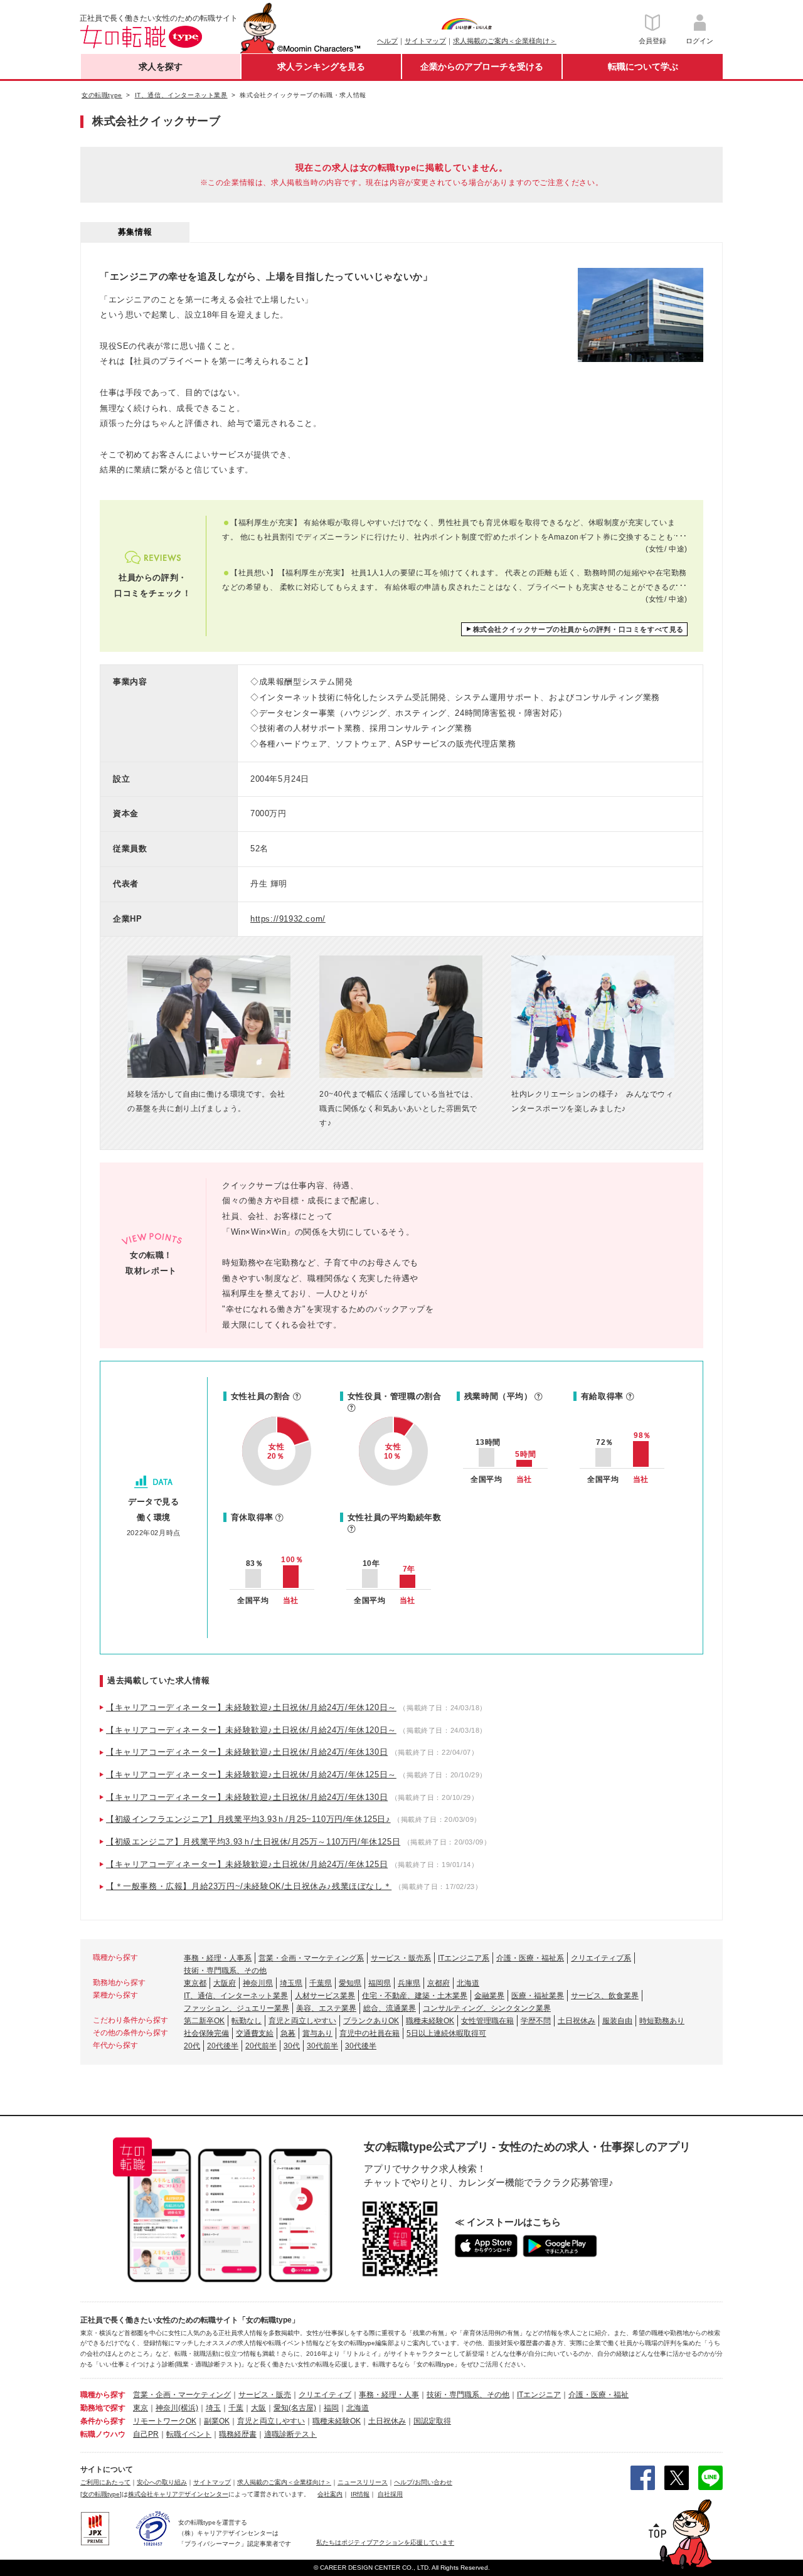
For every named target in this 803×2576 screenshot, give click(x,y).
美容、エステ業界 (326, 2008)
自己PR (146, 2434)
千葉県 (321, 1983)
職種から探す (103, 2395)
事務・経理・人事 (389, 2395)
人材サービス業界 (325, 1996)
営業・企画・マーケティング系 (311, 1958)
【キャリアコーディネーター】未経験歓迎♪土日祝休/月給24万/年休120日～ (251, 1707)
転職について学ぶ (643, 67)
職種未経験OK (430, 2021)
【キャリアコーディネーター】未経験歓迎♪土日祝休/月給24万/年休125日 (247, 1864)
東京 (141, 2408)
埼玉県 (291, 1983)
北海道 (468, 1983)
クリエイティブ (325, 2395)
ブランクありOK (371, 2021)
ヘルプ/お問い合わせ (423, 2482)
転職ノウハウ (103, 2434)
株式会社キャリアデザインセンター (178, 2494)
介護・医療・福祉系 (530, 1958)
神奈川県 (258, 1983)
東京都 (195, 1983)
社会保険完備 (206, 2033)
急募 (288, 2033)
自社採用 (390, 2494)
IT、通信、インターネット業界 (236, 1996)
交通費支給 (255, 2033)
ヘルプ (387, 41)
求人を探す (161, 67)
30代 (292, 2046)
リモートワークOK (165, 2421)
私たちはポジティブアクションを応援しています (385, 2542)
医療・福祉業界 (538, 1996)
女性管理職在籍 (487, 2021)
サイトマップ (425, 41)
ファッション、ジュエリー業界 (237, 2008)
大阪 (258, 2408)
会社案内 (330, 2494)
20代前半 (261, 2046)
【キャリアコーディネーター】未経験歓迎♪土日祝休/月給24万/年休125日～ (251, 1775)
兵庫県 (409, 1983)
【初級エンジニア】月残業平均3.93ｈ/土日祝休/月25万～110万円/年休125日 (253, 1842)
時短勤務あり (662, 2021)
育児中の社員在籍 (370, 2033)
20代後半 (223, 2046)
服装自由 (617, 2021)
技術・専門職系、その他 (225, 1971)
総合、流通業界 (390, 2008)
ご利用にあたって (105, 2482)
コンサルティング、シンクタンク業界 (487, 2008)
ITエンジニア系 (464, 1958)
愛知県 (350, 1983)
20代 (192, 2046)
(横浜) (188, 2408)
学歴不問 (536, 2021)
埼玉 (213, 2408)
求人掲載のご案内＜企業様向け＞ (505, 41)
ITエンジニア (539, 2395)
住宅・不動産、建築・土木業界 (415, 1996)
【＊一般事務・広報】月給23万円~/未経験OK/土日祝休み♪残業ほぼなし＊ (249, 1886)
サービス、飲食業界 (605, 1996)
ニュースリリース (363, 2482)
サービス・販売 (265, 2395)
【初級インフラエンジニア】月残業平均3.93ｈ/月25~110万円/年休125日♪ (248, 1819)
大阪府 (225, 1983)
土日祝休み (577, 2021)
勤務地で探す (103, 2408)
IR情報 (360, 2494)
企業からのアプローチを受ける (482, 67)
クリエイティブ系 (601, 1958)
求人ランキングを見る (321, 67)
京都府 (439, 1983)
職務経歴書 (238, 2434)
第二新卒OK (204, 2021)
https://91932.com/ (288, 919)
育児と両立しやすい (302, 2021)
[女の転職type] (101, 2494)
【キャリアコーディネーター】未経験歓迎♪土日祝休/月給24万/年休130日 (247, 1752)
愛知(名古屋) (295, 2408)
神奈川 (167, 2408)
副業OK (217, 2421)
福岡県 (380, 1983)
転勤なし (247, 2021)
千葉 (236, 2408)
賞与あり (317, 2033)
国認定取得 (432, 2421)
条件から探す (103, 2421)
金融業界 (489, 1996)
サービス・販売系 (401, 1958)
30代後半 (361, 2046)
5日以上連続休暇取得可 (446, 2033)
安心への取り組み (162, 2482)
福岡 (331, 2408)
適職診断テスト (290, 2434)
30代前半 (322, 2046)
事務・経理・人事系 (218, 1958)
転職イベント (189, 2434)
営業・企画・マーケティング (182, 2395)
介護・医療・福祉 (598, 2395)
